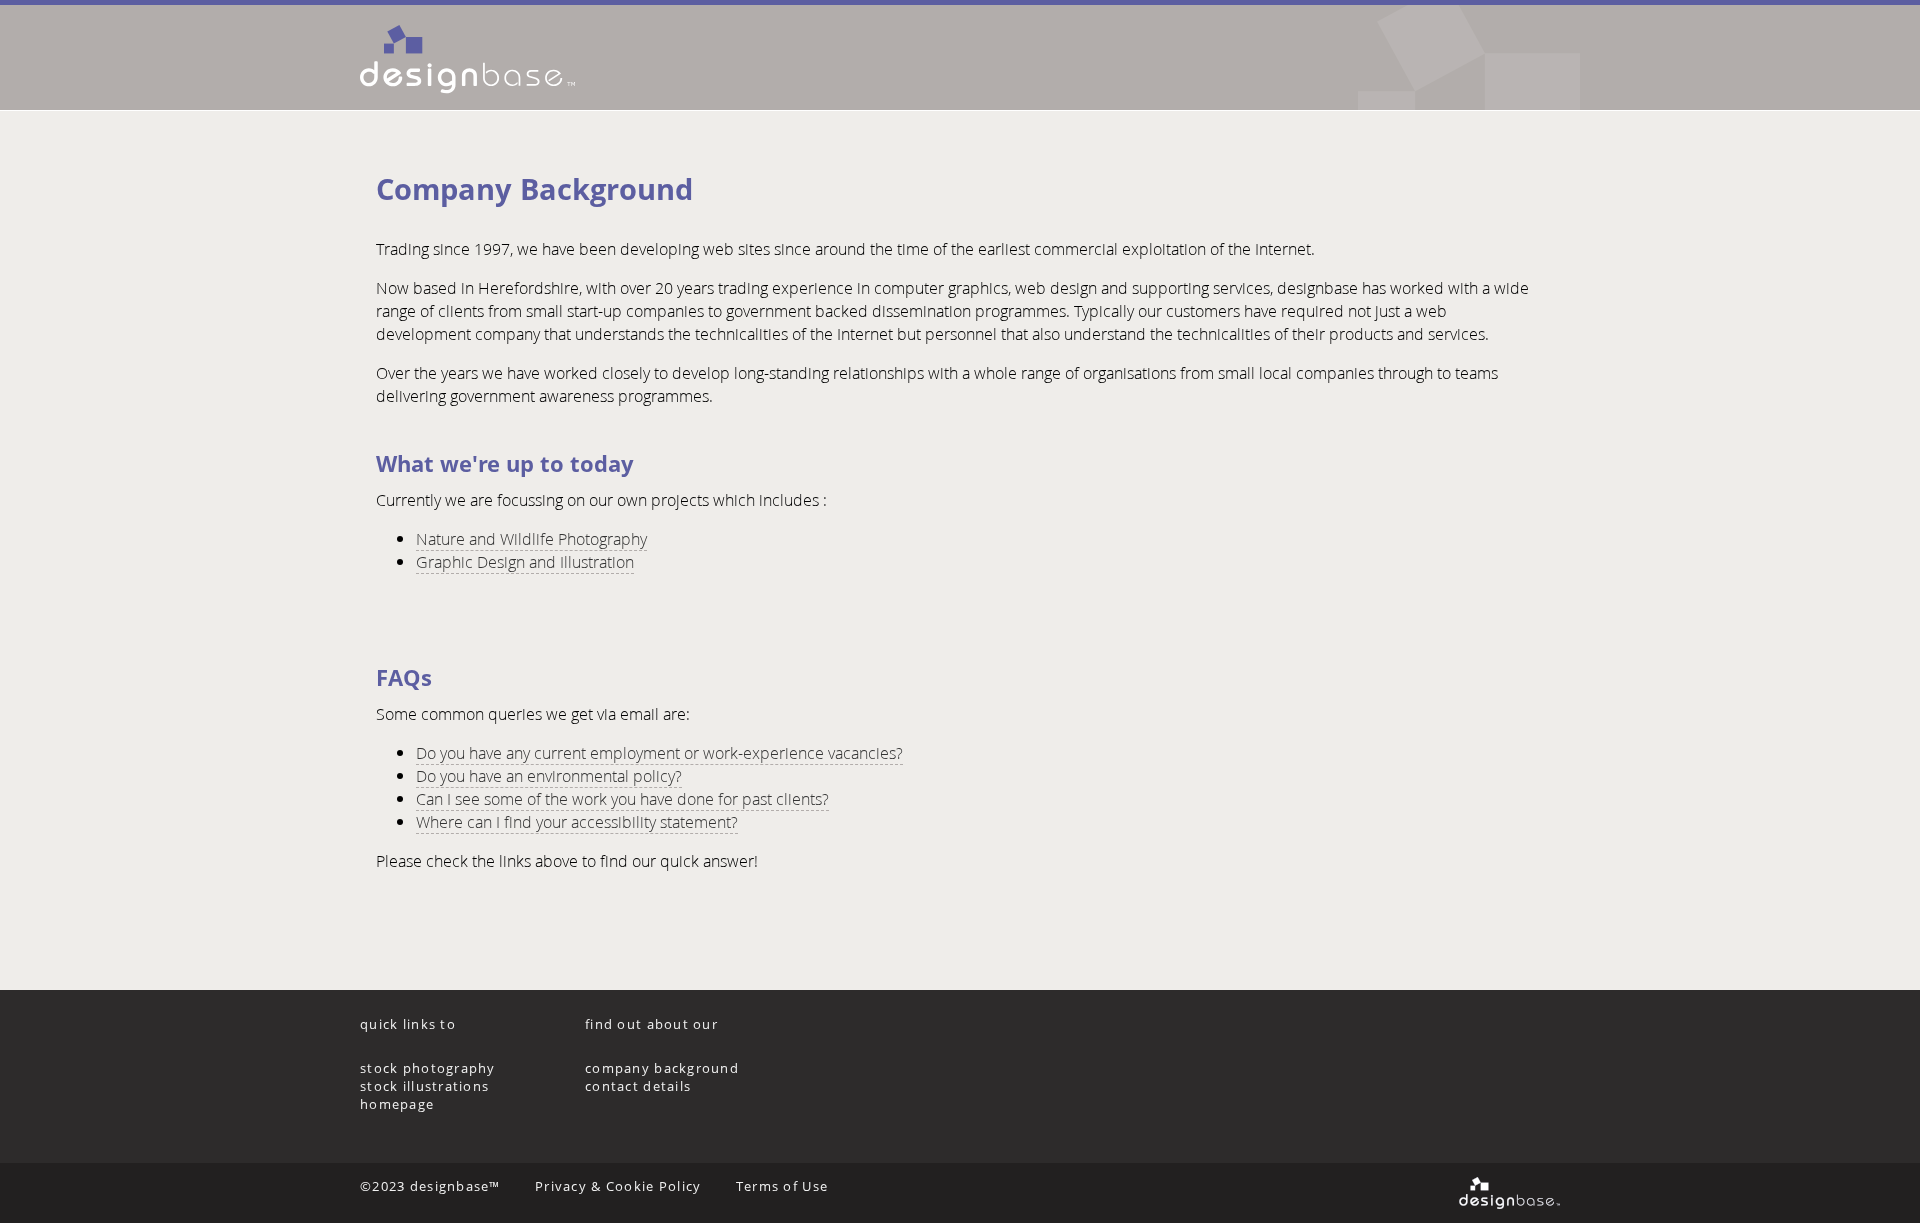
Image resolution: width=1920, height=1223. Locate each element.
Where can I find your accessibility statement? (577, 821)
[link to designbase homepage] (507, 57)
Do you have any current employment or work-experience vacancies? (659, 752)
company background (662, 1068)
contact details (638, 1086)
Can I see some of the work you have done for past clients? (622, 798)
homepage (397, 1104)
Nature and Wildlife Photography (531, 538)
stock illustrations (424, 1086)
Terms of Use (782, 1186)
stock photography (428, 1068)
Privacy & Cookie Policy (618, 1186)
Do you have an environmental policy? (549, 775)
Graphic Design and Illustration (525, 561)
